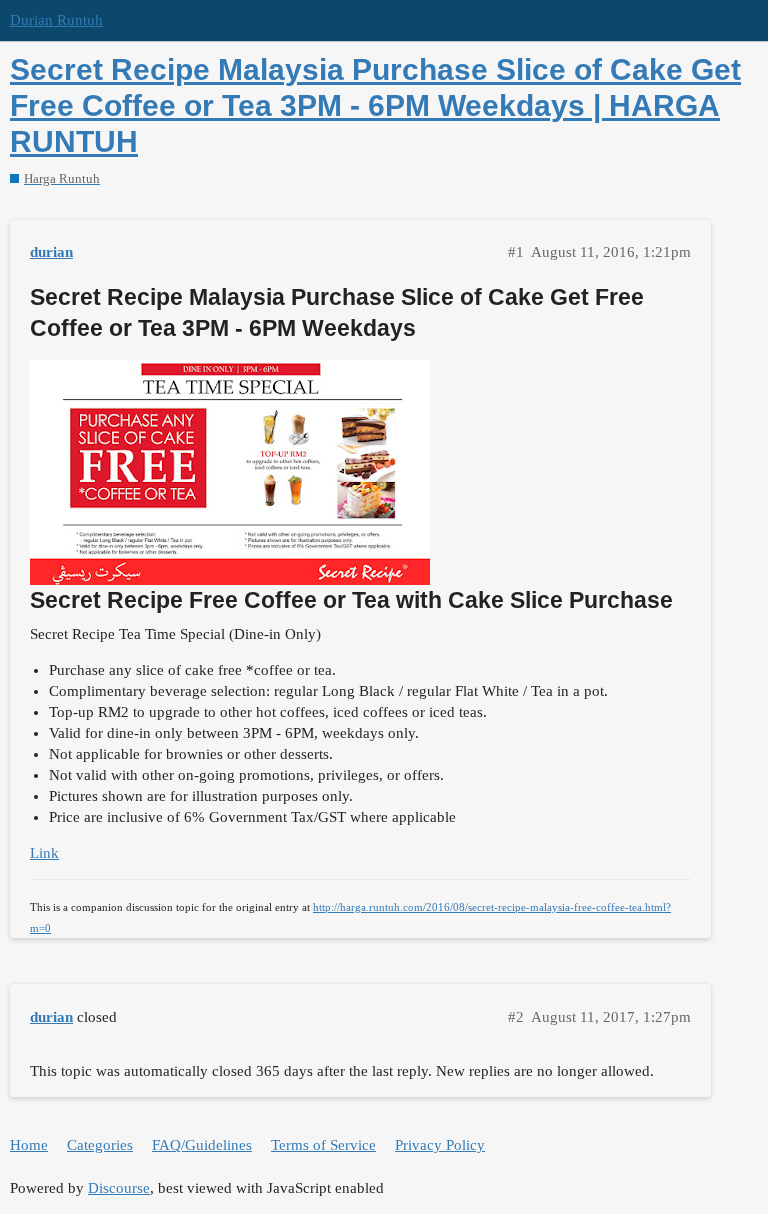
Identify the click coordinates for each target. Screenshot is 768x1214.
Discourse (119, 1188)
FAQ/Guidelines (202, 1145)
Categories (100, 1145)
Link (44, 853)
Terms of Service (323, 1145)
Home (29, 1145)
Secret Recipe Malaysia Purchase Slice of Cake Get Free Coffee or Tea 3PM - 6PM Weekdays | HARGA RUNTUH (375, 105)
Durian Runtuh (56, 20)
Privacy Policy (440, 1145)
